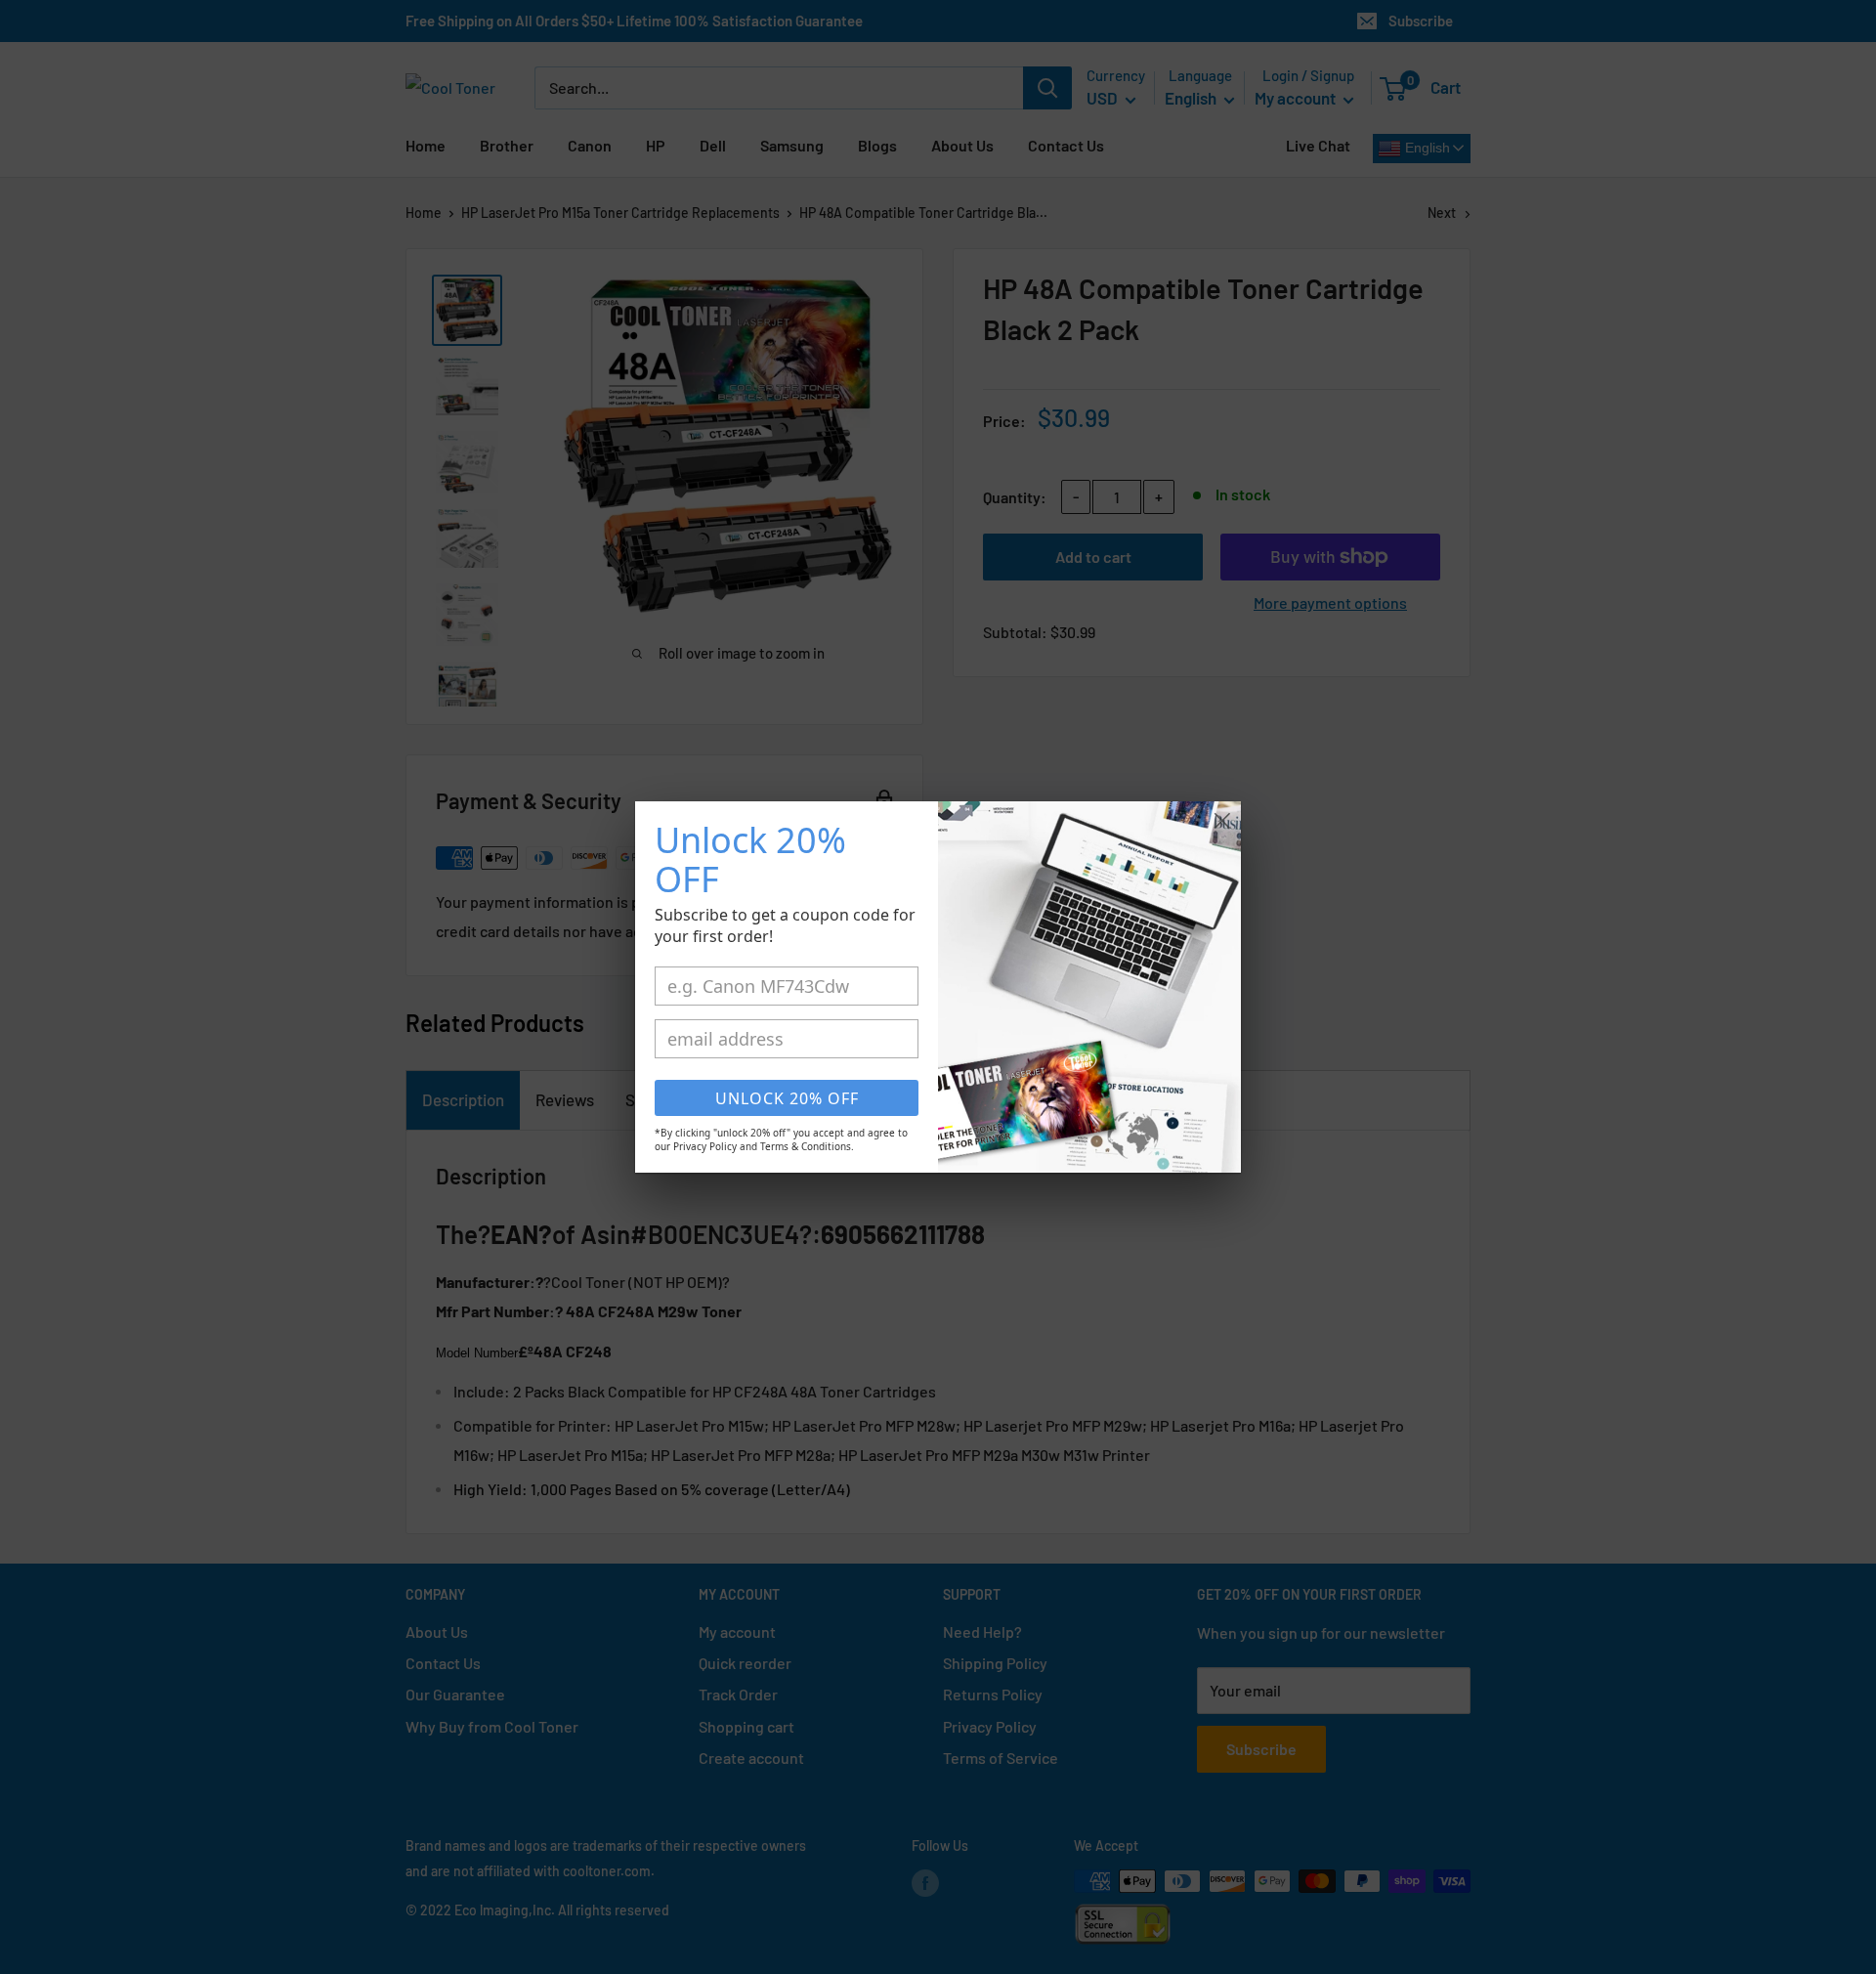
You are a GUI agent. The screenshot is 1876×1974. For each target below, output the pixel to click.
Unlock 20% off (787, 1098)
